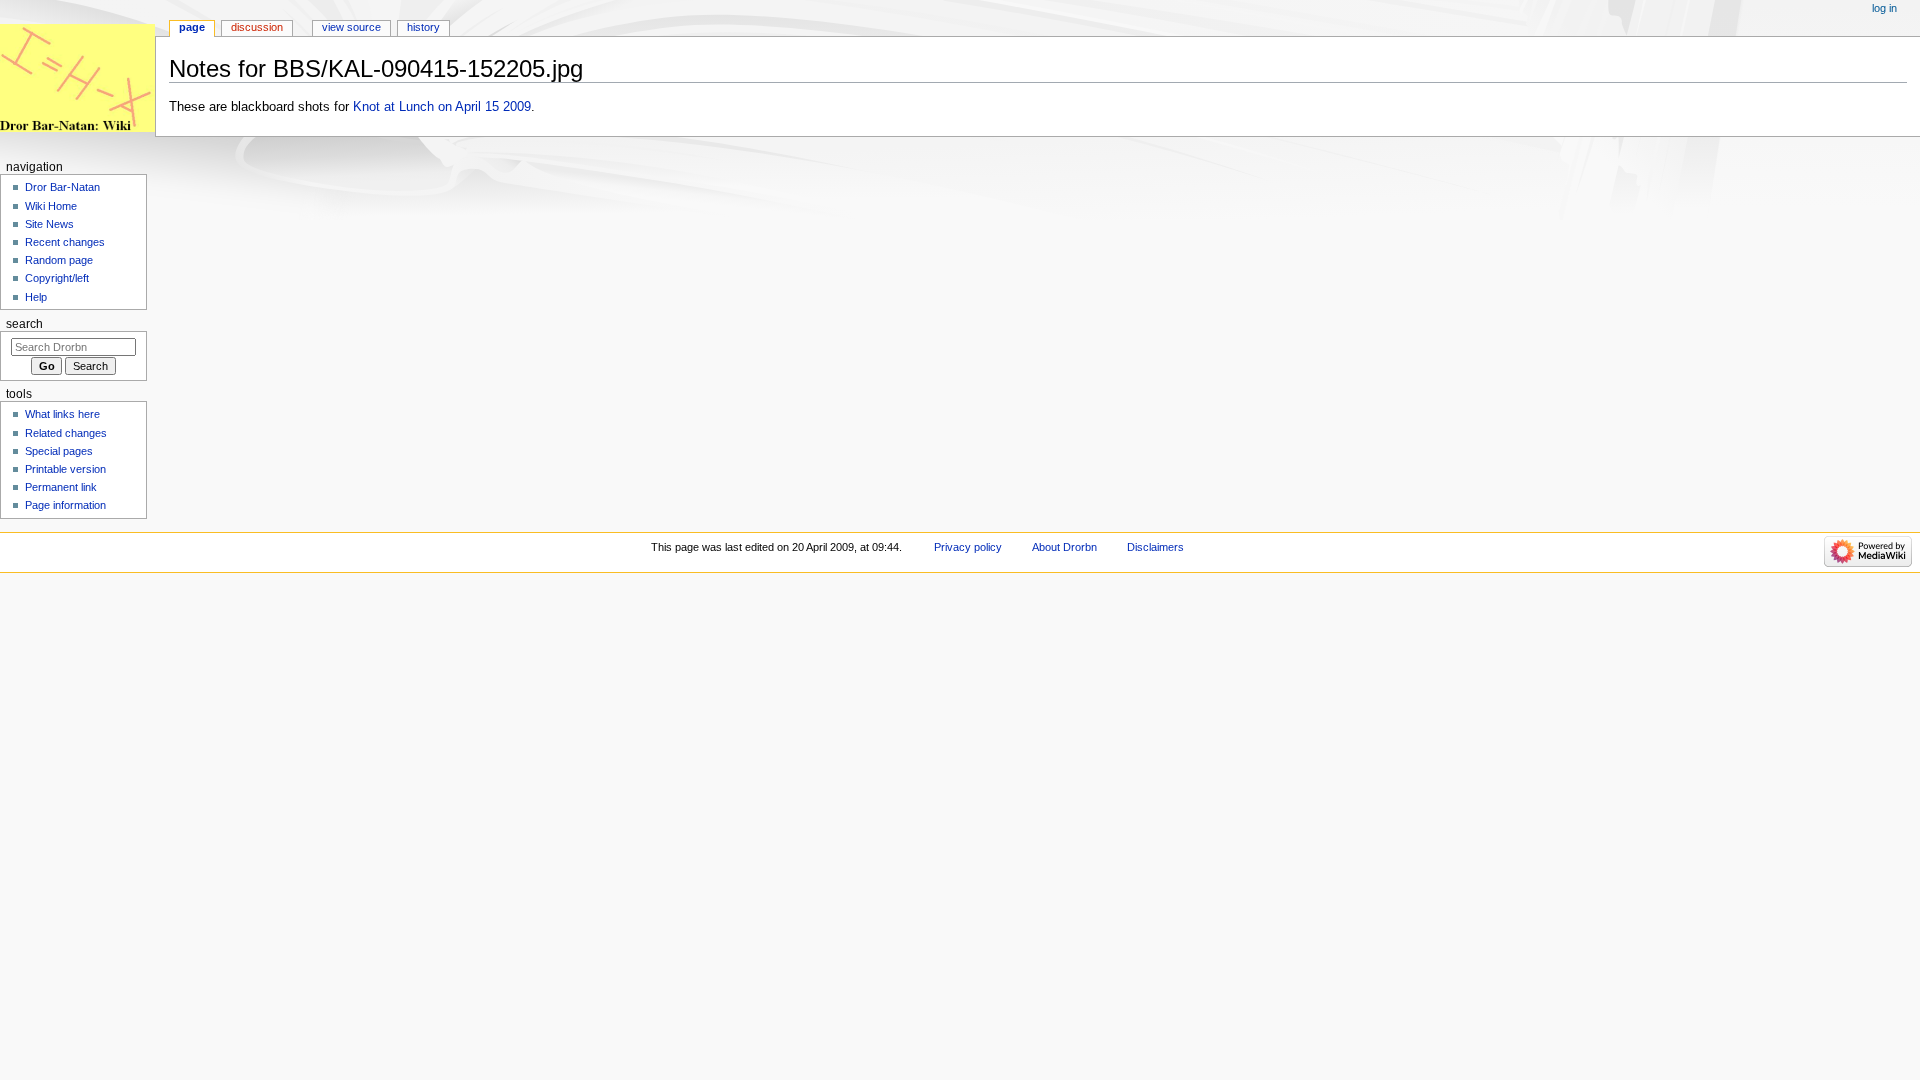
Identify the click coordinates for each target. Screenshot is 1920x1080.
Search (24, 324)
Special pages (59, 451)
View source (351, 27)
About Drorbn (1064, 547)
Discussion (257, 27)
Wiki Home (51, 206)
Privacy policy (968, 547)
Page (192, 27)
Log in (1884, 8)
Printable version (65, 469)
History (423, 27)
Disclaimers (1155, 547)
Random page (59, 260)
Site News (49, 224)
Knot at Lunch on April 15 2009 (442, 107)
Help (36, 297)
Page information (65, 505)
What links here (62, 414)
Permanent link (61, 487)
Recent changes (65, 242)
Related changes (66, 433)
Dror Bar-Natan (62, 187)
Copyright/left (57, 278)
